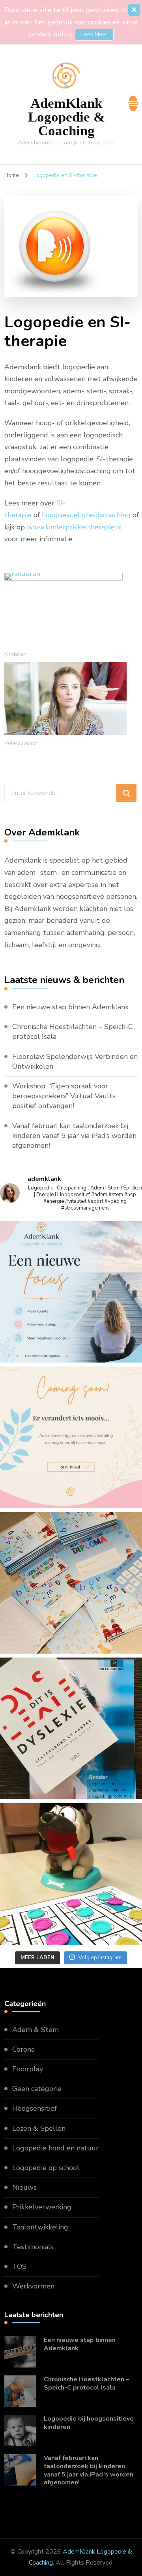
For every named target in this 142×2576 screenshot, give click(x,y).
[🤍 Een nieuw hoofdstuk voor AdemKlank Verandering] (71, 1292)
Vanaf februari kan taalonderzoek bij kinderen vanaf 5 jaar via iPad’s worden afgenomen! (74, 1136)
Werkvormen (33, 2286)
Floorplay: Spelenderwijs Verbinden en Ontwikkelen (75, 1061)
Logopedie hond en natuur (55, 2148)
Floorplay (28, 2069)
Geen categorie (37, 2089)
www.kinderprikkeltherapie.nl (75, 527)
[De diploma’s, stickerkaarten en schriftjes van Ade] (71, 1583)
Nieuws (24, 2187)
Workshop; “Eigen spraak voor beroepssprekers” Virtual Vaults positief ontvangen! (64, 1096)
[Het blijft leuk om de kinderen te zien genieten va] (71, 1874)
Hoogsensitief (35, 2108)
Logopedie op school (46, 2168)
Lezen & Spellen (39, 2128)
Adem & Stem (35, 2030)
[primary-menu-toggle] (133, 103)
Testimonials (33, 2247)
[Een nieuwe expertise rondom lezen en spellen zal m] (71, 1728)
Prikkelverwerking (42, 2207)
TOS (19, 2266)
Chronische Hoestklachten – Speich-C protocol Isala (73, 1032)
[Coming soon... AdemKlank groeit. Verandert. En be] (71, 1437)
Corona (23, 2049)
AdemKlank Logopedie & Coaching (66, 117)
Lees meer (94, 34)
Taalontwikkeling (40, 2227)
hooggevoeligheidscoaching (86, 515)
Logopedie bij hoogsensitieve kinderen (89, 2423)
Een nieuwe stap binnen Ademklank (70, 1007)
